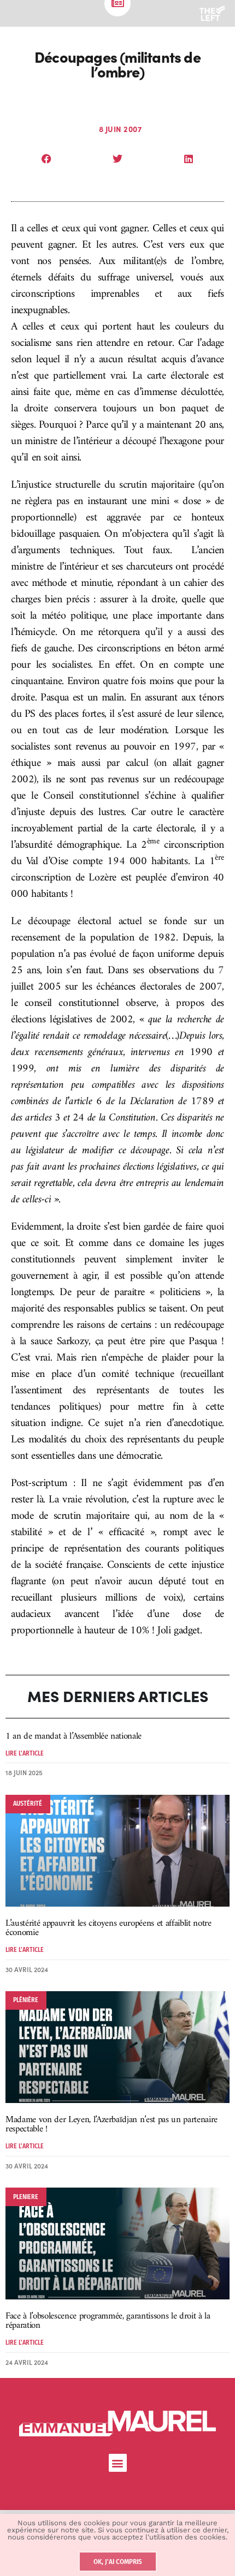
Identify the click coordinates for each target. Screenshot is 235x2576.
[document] (117, 1288)
